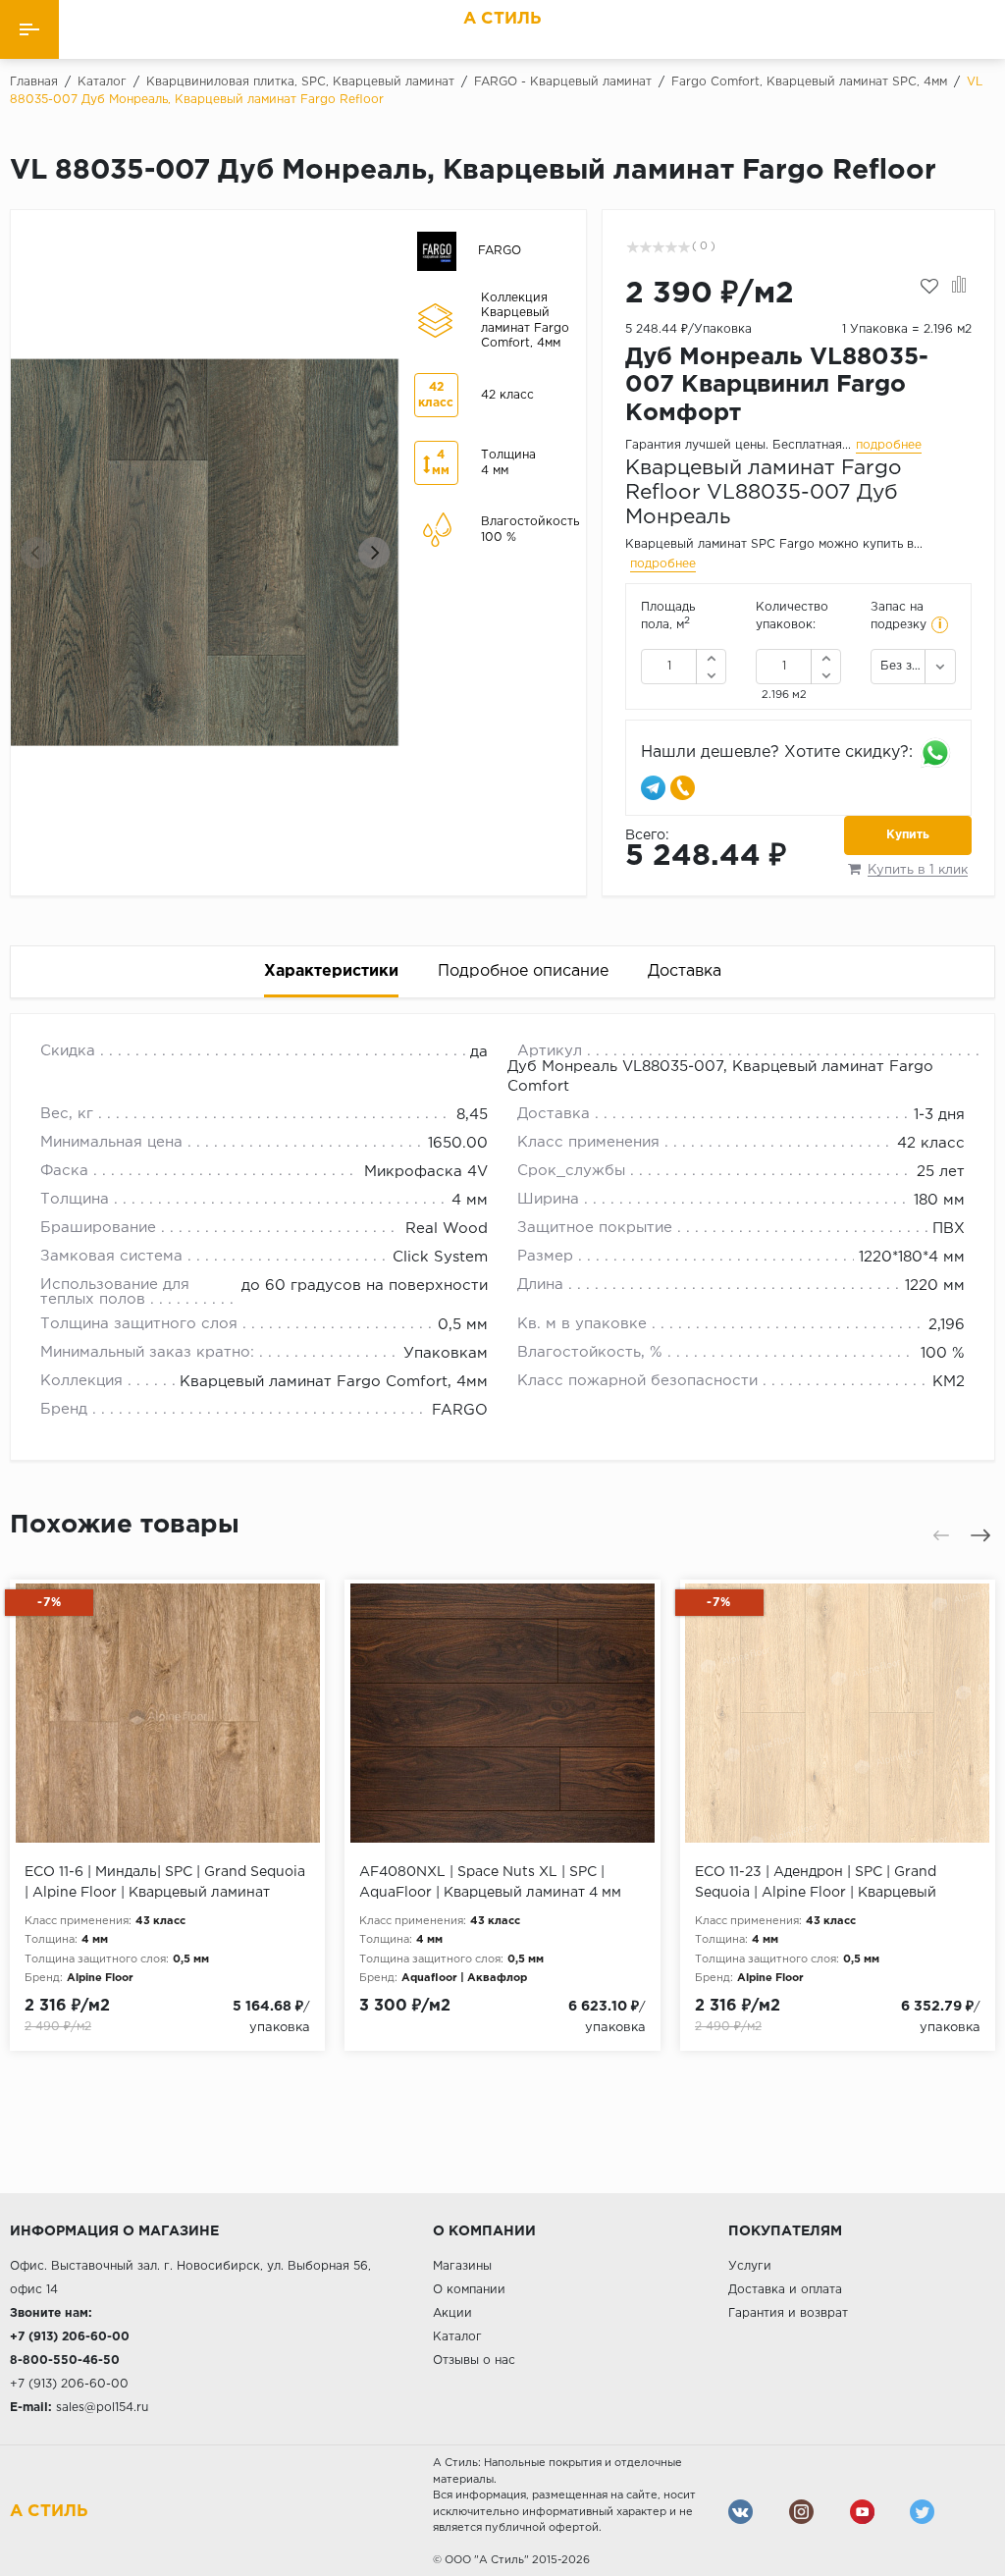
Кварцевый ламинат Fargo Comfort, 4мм (334, 1382)
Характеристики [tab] (331, 971)
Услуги (750, 2266)
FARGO (460, 1410)
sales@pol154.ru (102, 2408)
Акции (452, 2313)
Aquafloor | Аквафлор (464, 1978)
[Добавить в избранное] (929, 287)
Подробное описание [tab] (523, 971)
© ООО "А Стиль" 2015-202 (508, 2560)
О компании (469, 2290)
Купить (908, 835)
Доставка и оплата (785, 2290)
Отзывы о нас (474, 2361)
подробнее (889, 445)
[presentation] (36, 553)
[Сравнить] (959, 287)
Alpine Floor (100, 1978)
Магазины (462, 2266)
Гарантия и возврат (788, 2313)
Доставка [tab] (685, 971)
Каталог (457, 2337)
